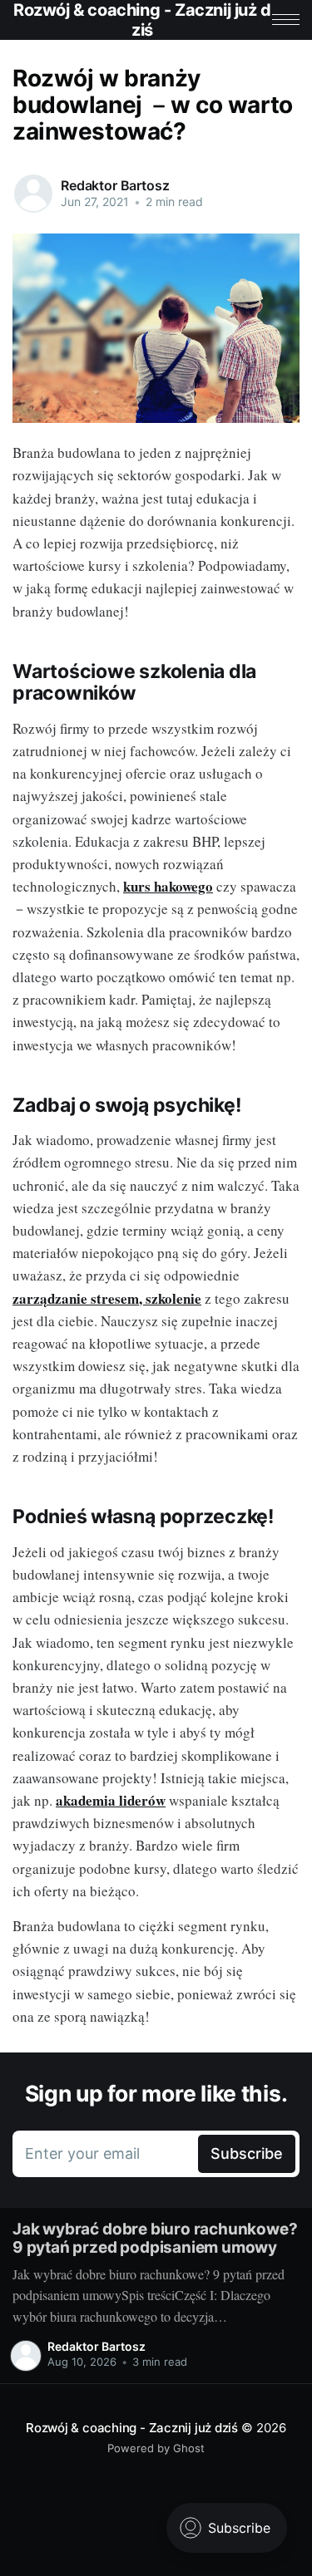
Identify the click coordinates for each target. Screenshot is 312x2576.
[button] (286, 20)
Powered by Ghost (156, 2448)
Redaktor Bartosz (115, 185)
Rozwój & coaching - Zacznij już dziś (132, 2428)
